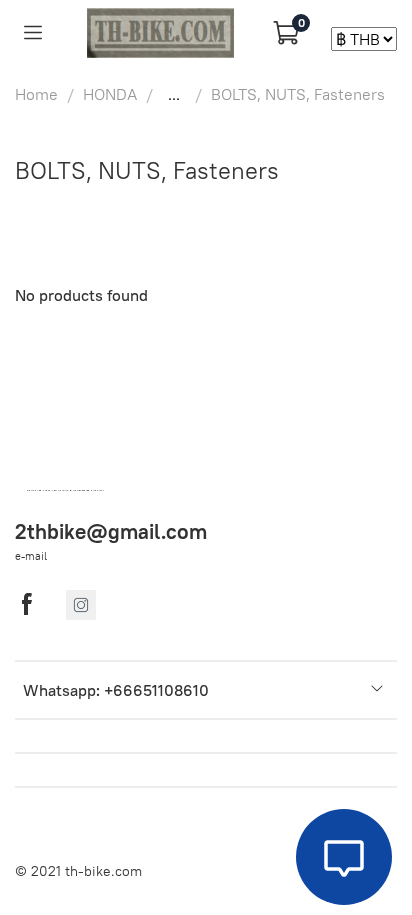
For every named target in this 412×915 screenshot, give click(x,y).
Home (36, 94)
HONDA (110, 94)
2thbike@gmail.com (111, 531)
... (174, 94)
